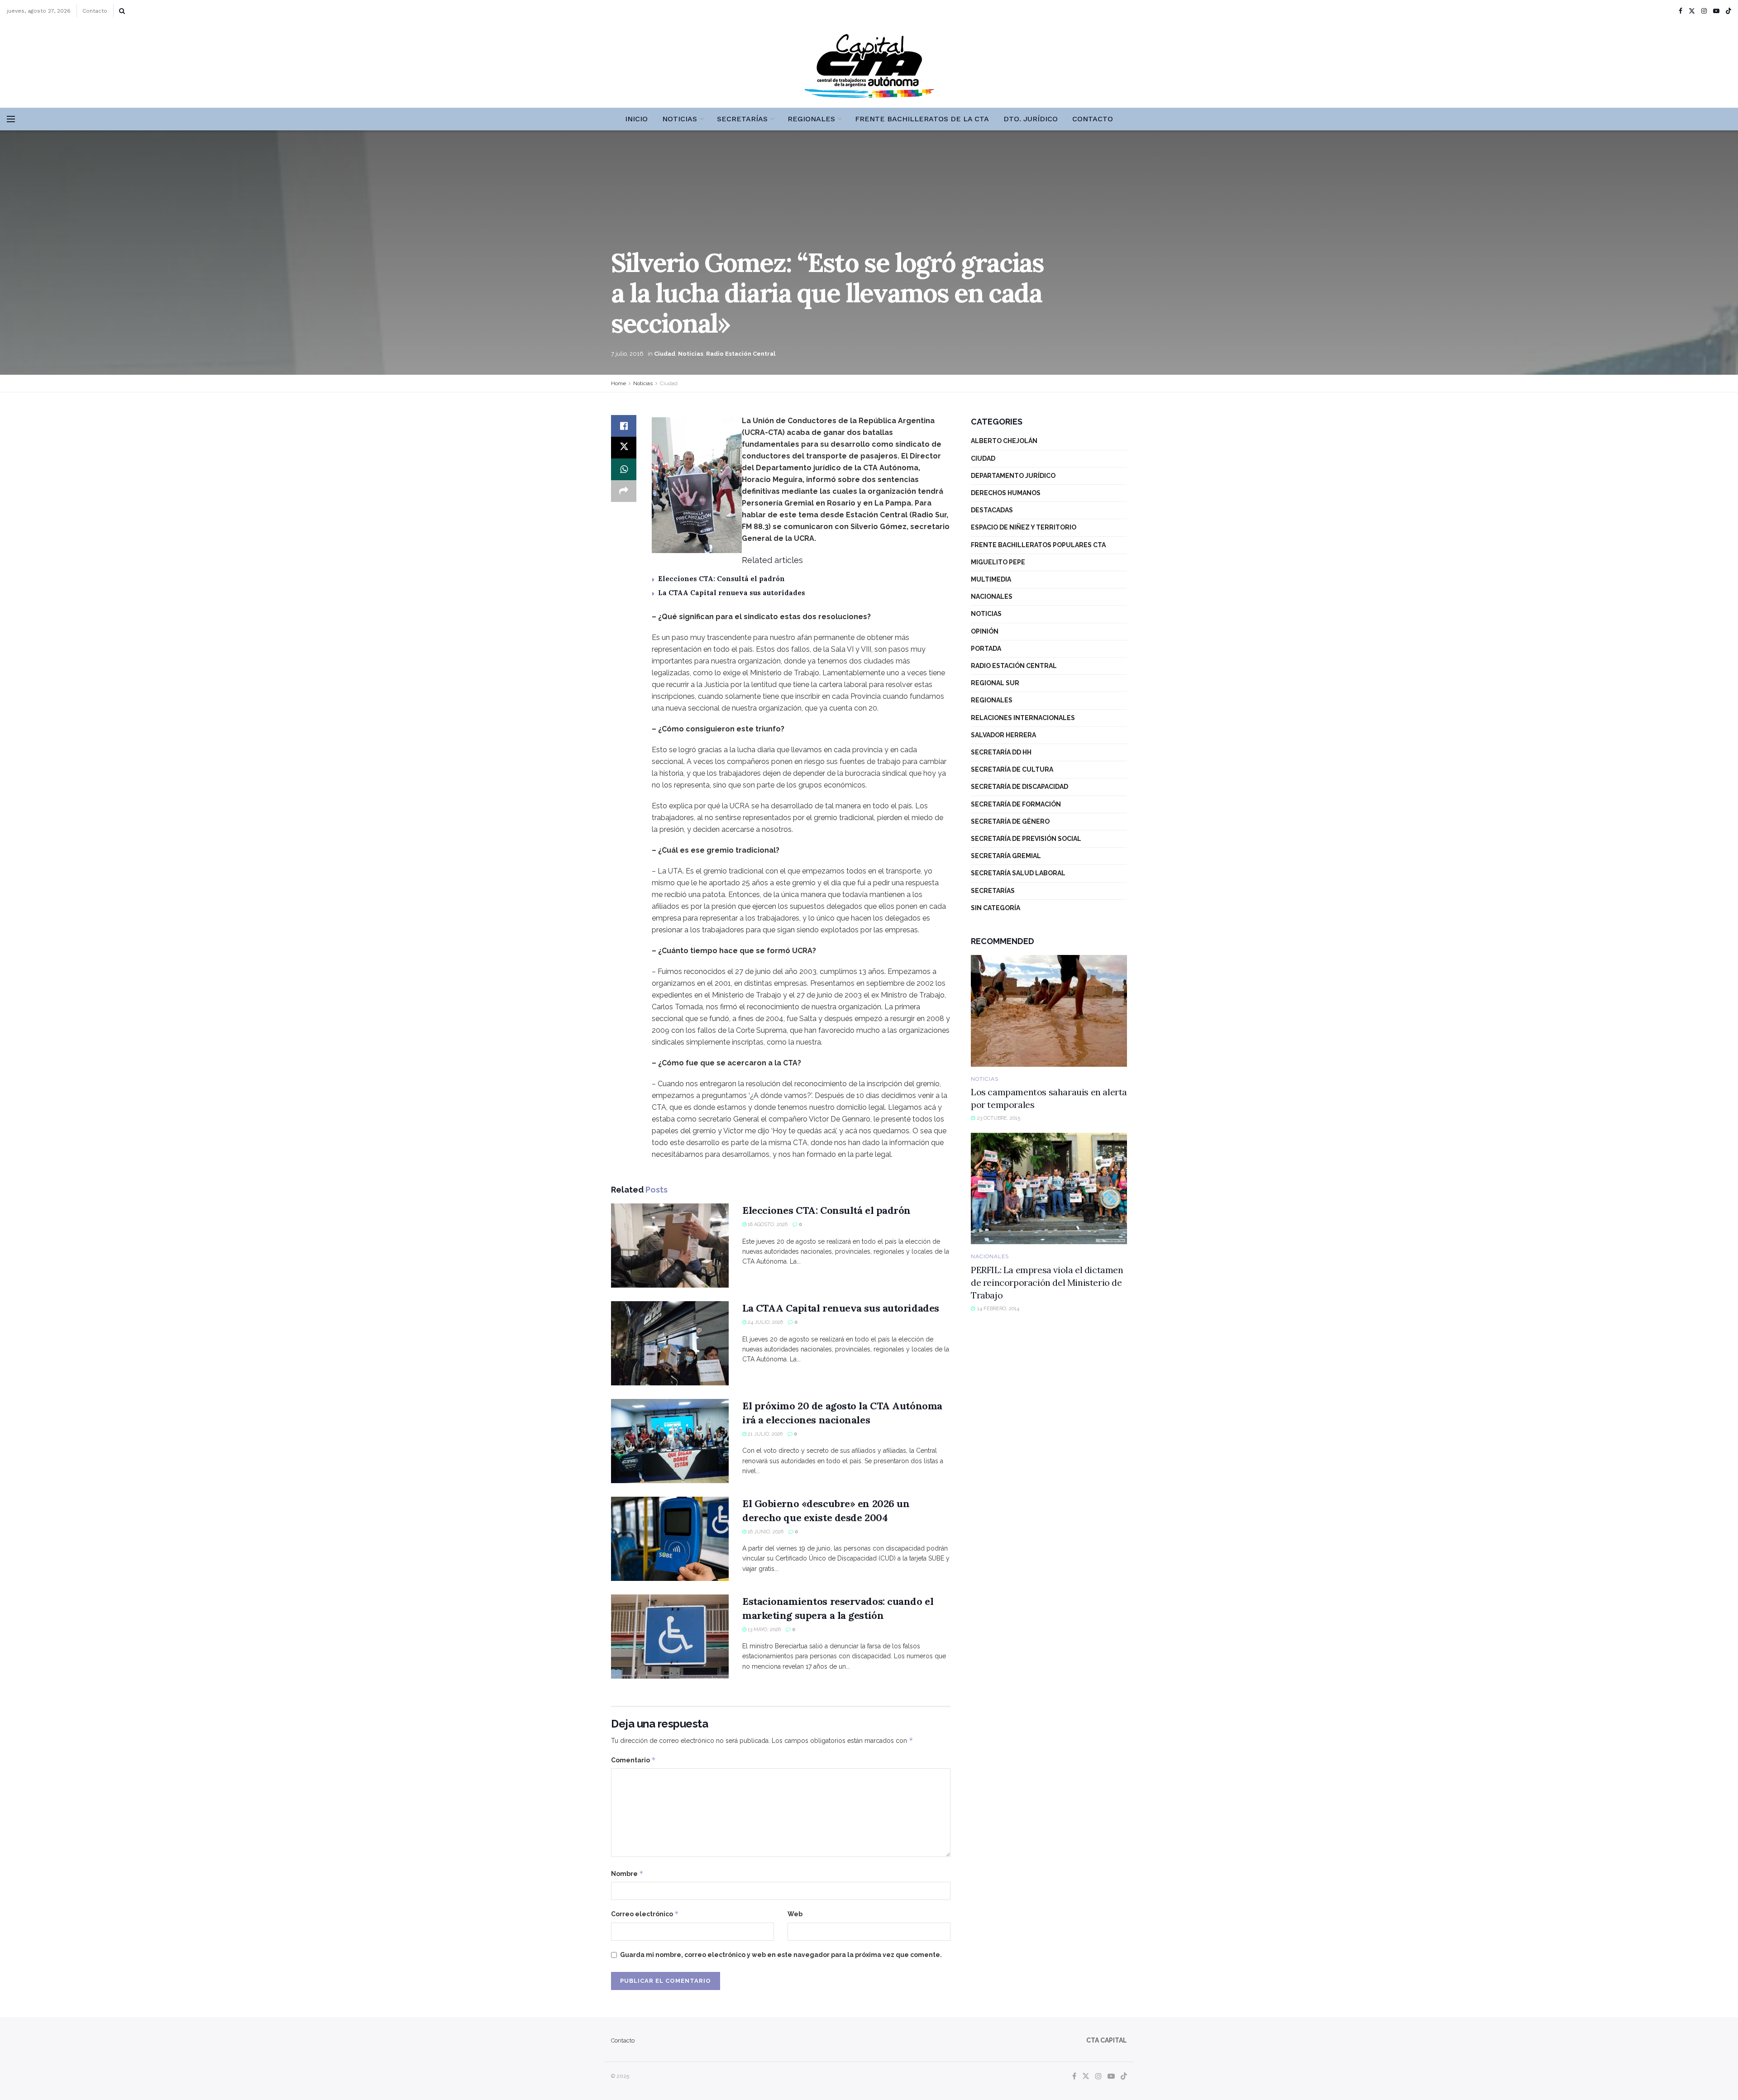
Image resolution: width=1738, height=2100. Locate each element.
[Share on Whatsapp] (624, 469)
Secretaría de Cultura (1012, 769)
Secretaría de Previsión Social (1026, 839)
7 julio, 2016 (627, 354)
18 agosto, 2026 (767, 1224)
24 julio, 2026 (765, 1322)
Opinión (985, 631)
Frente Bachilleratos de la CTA (922, 119)
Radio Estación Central (741, 354)
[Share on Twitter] (624, 448)
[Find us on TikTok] (1728, 11)
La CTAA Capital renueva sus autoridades (732, 593)
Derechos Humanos (1006, 493)
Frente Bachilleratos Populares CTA (1038, 545)
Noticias (680, 119)
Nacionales (992, 597)
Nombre (627, 1873)
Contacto (95, 11)
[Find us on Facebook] (1681, 11)
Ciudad (665, 354)
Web (795, 1914)
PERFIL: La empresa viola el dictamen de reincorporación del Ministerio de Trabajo (1047, 1282)
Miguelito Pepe (998, 562)
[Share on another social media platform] (624, 491)
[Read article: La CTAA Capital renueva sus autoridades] (670, 1343)
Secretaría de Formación (1016, 804)
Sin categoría (996, 908)
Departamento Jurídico (1013, 476)
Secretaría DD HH (1001, 752)
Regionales (811, 119)
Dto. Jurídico (1031, 119)
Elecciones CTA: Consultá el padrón (721, 579)
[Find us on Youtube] (1716, 11)
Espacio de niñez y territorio (1024, 527)
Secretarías (742, 119)
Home (618, 383)
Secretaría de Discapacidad (1019, 787)
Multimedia (991, 579)
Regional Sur (995, 683)
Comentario (633, 1760)
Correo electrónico (645, 1914)
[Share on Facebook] (624, 426)
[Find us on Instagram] (1704, 11)
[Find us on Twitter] (1692, 11)
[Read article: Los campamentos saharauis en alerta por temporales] (1049, 1011)
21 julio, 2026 (764, 1434)
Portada (986, 649)
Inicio (636, 119)
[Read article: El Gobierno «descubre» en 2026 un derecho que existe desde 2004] (670, 1539)
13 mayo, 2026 (764, 1630)
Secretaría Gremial (1006, 856)
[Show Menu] (11, 119)
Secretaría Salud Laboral (1018, 873)
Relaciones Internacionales (1023, 718)
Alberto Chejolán (1004, 441)
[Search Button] (122, 11)
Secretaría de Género (1010, 821)
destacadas (992, 510)
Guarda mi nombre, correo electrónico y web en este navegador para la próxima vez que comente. (781, 1955)
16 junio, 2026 (765, 1532)
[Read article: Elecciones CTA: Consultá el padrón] (670, 1246)
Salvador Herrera (1003, 735)
